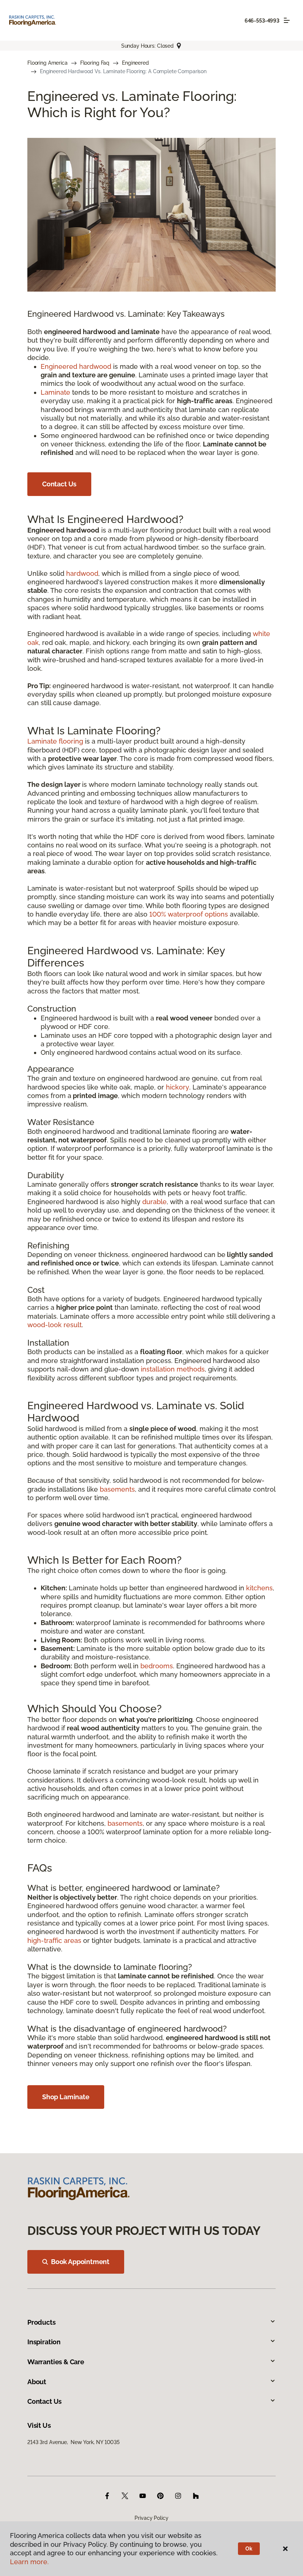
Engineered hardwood (76, 366)
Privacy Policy (151, 2518)
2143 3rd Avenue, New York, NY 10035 (74, 2442)
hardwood (82, 573)
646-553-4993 (262, 21)
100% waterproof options (189, 914)
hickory (178, 1087)
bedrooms (157, 1666)
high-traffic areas (54, 1941)
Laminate (55, 392)
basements (117, 1489)
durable (154, 1202)
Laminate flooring (55, 741)
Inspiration (44, 2342)
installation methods (173, 1369)
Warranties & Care (56, 2362)
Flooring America (47, 63)
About (37, 2382)
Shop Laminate (66, 2097)
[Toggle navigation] (287, 20)
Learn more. (29, 2562)
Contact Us (59, 484)
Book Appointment (80, 2262)
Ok (249, 2549)
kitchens (259, 1588)
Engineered (135, 63)
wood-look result (55, 1325)
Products (42, 2322)
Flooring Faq (95, 63)
